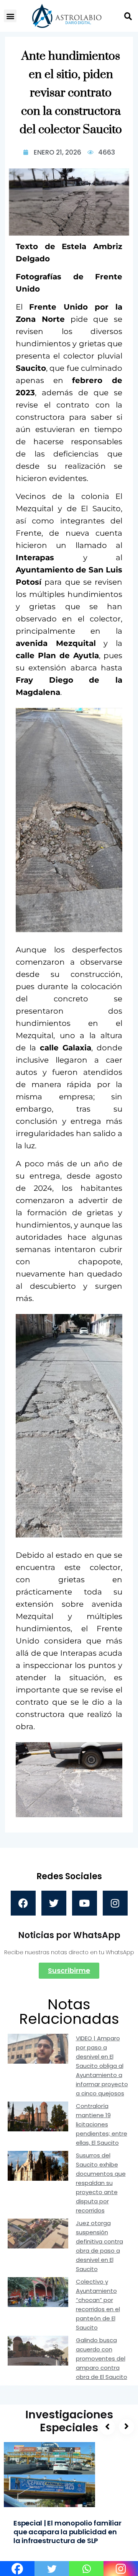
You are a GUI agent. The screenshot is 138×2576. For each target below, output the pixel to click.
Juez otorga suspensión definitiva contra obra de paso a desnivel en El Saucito (99, 2246)
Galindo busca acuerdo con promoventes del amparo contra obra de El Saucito (102, 2358)
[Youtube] (85, 1903)
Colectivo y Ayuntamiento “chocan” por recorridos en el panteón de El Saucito (98, 2305)
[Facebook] (23, 1903)
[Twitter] (54, 1903)
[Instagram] (115, 1903)
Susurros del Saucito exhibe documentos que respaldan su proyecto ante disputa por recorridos (101, 2183)
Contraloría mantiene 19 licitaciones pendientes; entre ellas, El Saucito (102, 2124)
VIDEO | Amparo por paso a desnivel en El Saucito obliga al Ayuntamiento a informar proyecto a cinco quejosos (102, 2066)
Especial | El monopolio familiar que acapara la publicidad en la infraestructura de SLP (67, 2532)
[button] (10, 16)
